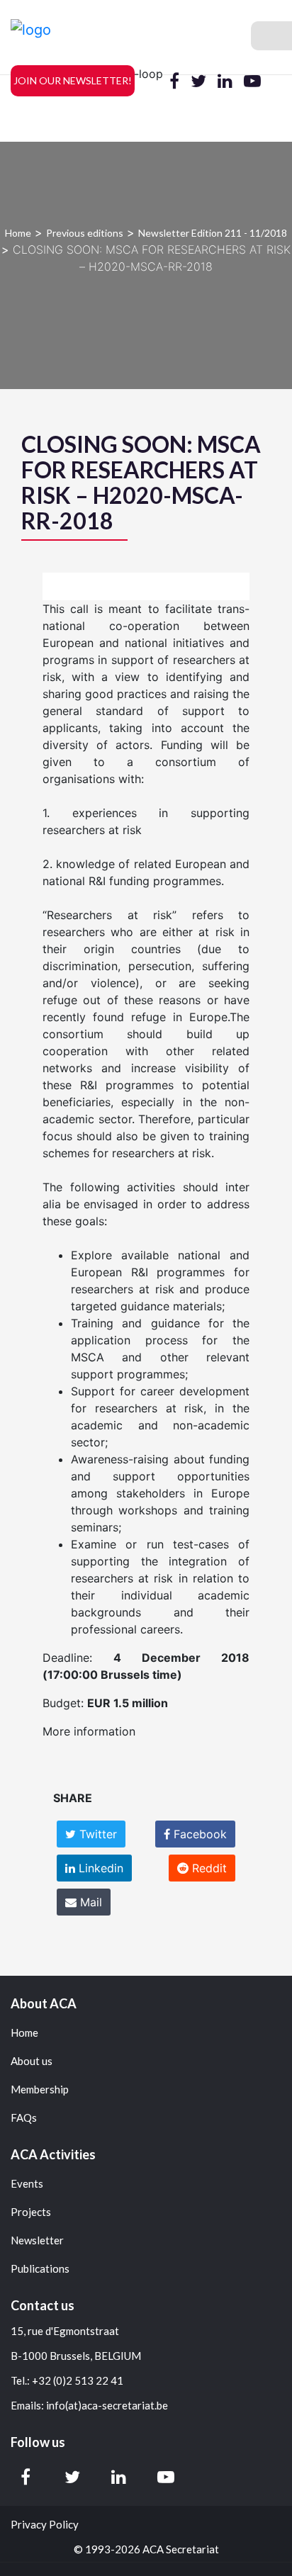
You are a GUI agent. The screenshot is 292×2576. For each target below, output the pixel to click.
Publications (40, 2269)
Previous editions (85, 233)
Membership (40, 2090)
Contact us (43, 2305)
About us (32, 2061)
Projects (31, 2212)
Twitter (96, 1834)
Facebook (198, 1834)
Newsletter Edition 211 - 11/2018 (213, 233)
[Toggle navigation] (271, 36)
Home (18, 233)
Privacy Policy (45, 2525)
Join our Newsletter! (73, 80)
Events (27, 2184)
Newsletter (37, 2240)
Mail (89, 1902)
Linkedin (99, 1868)
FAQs (24, 2118)
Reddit (208, 1868)
